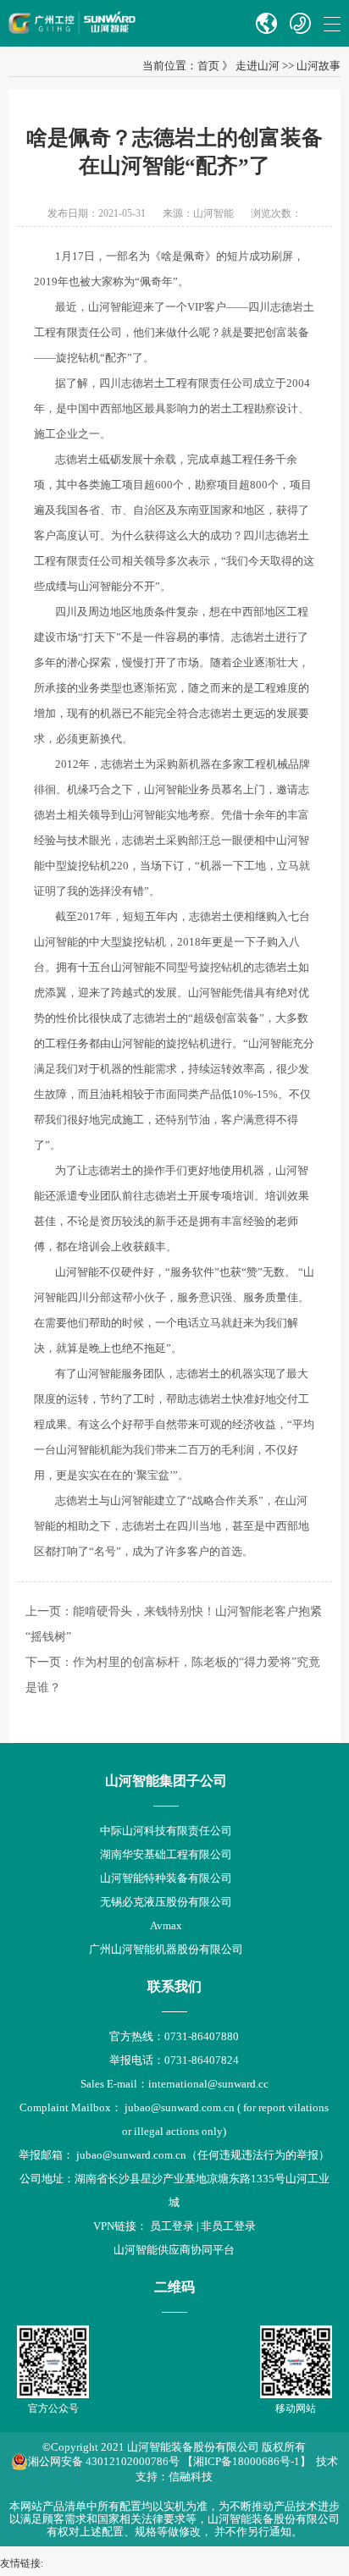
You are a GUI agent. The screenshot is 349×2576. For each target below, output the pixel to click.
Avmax (166, 1925)
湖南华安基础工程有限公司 (166, 1854)
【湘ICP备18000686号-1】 (247, 2461)
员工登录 (172, 2226)
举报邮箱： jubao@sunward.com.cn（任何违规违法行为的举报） (174, 2155)
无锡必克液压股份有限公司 (166, 1902)
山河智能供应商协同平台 (174, 2250)
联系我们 (174, 1986)
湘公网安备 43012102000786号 (104, 2461)
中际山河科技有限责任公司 (166, 1831)
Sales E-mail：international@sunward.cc (174, 2084)
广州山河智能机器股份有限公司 (166, 1949)
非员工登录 (228, 2226)
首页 (208, 66)
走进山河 (258, 66)
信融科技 (191, 2477)
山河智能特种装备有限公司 (166, 1878)
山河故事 (319, 66)
